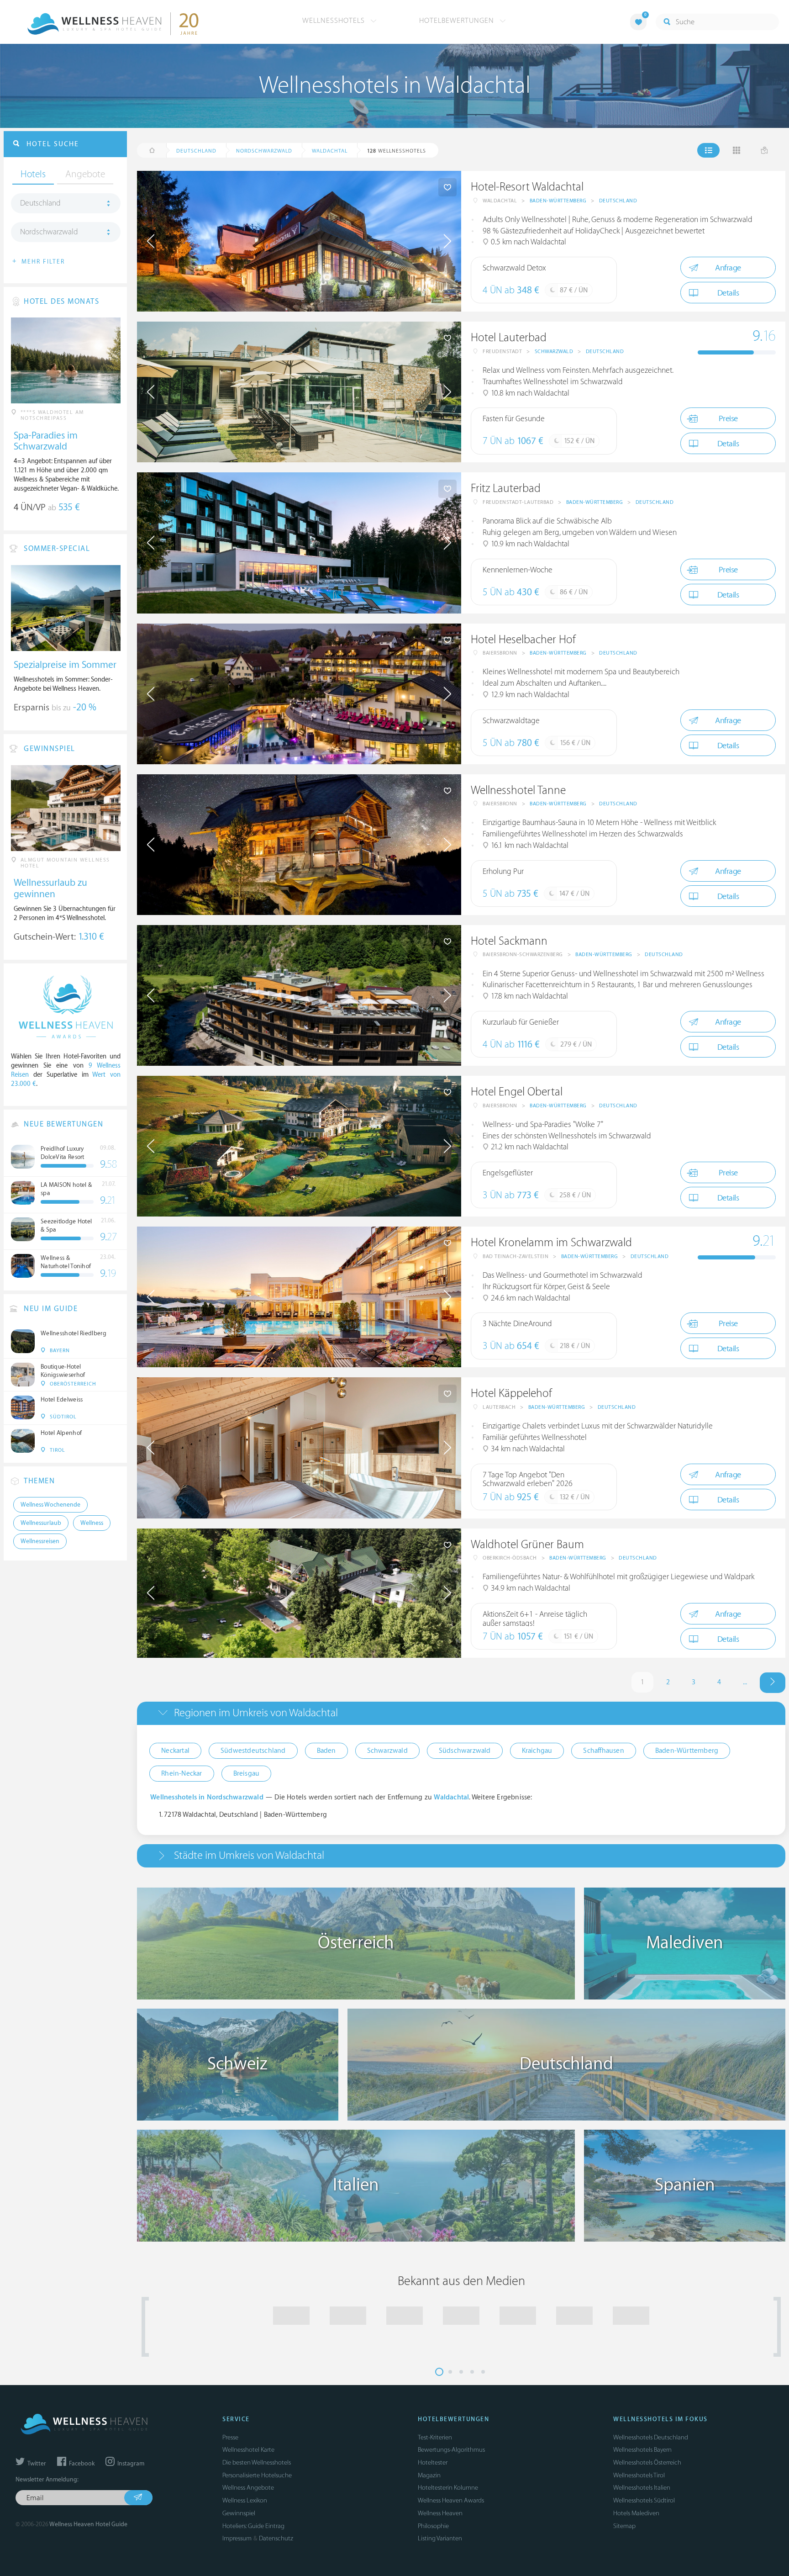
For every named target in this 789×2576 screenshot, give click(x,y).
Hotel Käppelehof (511, 1394)
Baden (326, 1751)
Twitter (36, 2464)
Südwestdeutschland (253, 1751)
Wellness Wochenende (50, 1505)
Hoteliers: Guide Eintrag (253, 2526)
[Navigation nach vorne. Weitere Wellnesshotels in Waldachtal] (773, 1683)
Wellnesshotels (335, 21)
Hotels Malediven (636, 2513)
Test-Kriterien (435, 2437)
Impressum (237, 2538)
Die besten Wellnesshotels (257, 2462)
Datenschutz (276, 2538)
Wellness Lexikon (245, 2500)
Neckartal (175, 1751)
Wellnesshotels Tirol (639, 2475)
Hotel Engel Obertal (517, 1092)
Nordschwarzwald (49, 232)
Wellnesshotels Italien (642, 2488)
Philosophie (433, 2526)
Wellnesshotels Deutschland (651, 2437)
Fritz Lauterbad (506, 489)
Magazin (429, 2475)
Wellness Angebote (248, 2488)
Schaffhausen (603, 1751)
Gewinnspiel (239, 2513)
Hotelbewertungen (458, 21)
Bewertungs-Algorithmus (451, 2450)
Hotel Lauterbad (509, 338)
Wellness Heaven (440, 2513)
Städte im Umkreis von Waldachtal (249, 1855)
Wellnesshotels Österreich (647, 2462)
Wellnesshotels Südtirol (644, 2500)
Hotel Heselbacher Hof (523, 640)
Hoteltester (433, 2462)
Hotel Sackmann (509, 941)
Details (728, 293)
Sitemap (624, 2526)
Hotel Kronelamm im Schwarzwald (551, 1243)
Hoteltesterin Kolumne (448, 2488)
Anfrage (728, 268)
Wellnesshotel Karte (248, 2450)
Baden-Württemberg (558, 201)
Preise (728, 419)
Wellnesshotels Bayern (642, 2450)
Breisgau (247, 1774)
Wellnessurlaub (41, 1523)
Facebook (81, 2464)
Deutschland (618, 201)
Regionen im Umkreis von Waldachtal (256, 1713)
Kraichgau (537, 1751)
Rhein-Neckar (181, 1774)
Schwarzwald (554, 352)
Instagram (130, 2464)
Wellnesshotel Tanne (518, 791)
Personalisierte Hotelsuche (257, 2475)
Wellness (92, 1523)
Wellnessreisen (40, 1541)
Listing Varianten (440, 2538)
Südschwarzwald (465, 1751)
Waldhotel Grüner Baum (527, 1545)
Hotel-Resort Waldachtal (527, 187)
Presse (230, 2437)
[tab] (461, 1713)
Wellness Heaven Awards (451, 2500)
